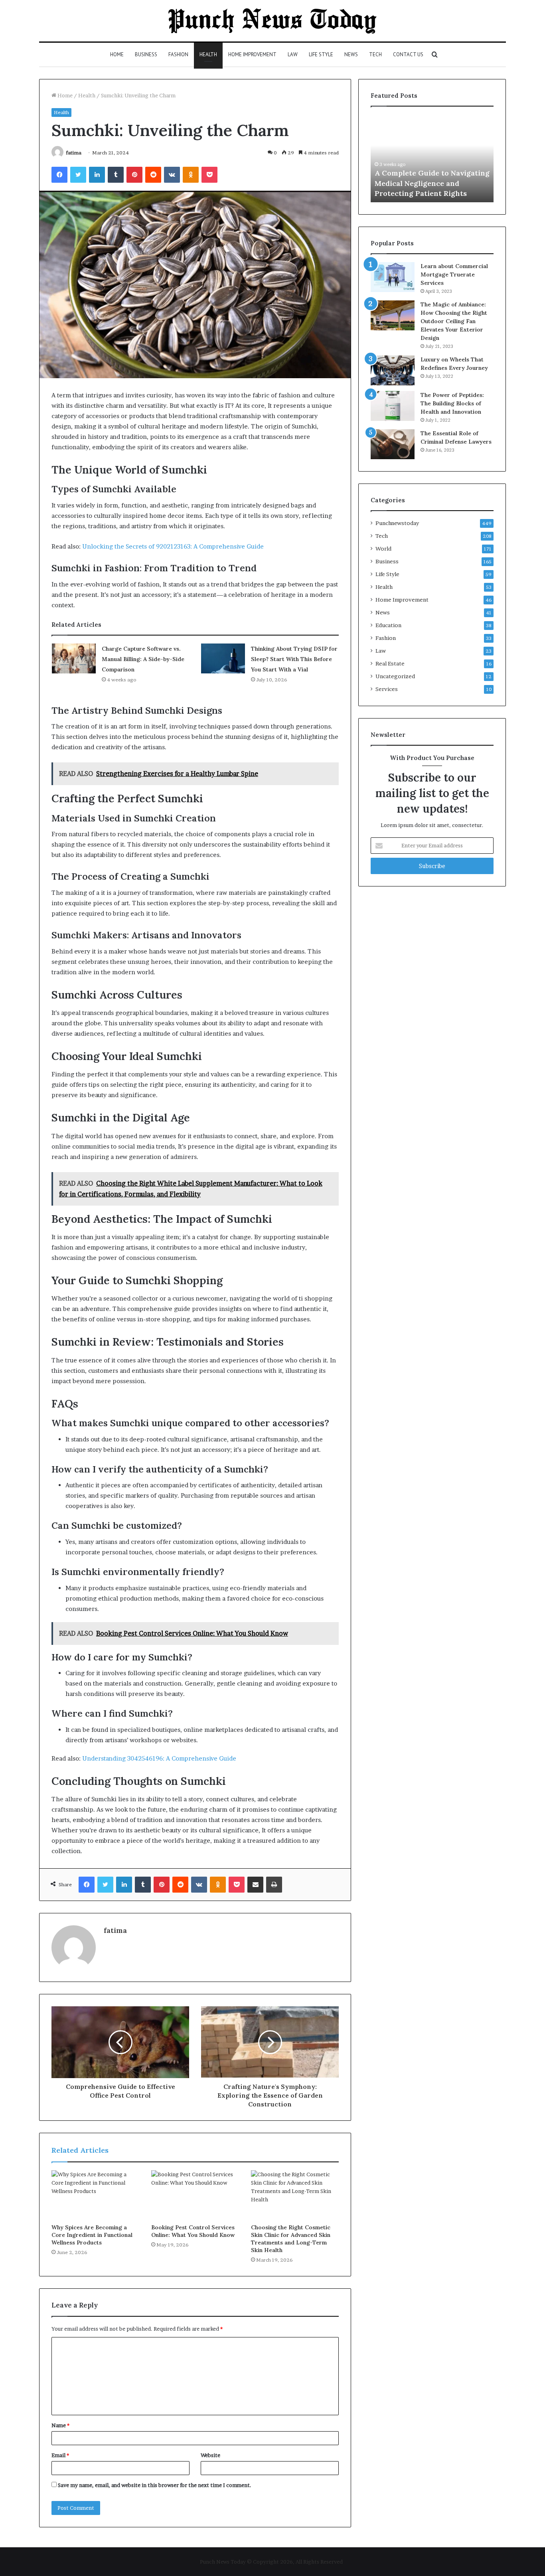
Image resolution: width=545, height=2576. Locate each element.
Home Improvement (252, 54)
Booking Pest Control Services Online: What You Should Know (193, 2231)
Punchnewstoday (397, 523)
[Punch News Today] (272, 21)
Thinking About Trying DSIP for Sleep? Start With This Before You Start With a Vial (294, 659)
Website (210, 2455)
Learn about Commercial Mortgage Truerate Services (454, 274)
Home (117, 54)
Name (60, 2425)
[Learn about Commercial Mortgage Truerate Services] (393, 277)
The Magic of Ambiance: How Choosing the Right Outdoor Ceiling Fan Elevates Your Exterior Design (454, 321)
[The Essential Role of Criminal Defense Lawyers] (393, 444)
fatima (74, 153)
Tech (375, 54)
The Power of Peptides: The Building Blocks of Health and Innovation (452, 403)
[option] (432, 158)
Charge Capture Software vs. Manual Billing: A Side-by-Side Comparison (143, 659)
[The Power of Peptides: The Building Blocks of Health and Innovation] (393, 406)
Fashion (178, 54)
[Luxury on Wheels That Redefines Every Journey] (393, 370)
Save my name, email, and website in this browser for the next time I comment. (155, 2485)
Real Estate (390, 663)
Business (146, 54)
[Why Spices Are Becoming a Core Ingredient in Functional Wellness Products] (95, 2195)
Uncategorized (395, 676)
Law (293, 54)
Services (387, 689)
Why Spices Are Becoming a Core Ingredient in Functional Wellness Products (92, 2235)
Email (60, 2455)
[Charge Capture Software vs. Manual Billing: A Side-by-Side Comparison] (74, 658)
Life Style (321, 54)
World (383, 549)
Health (208, 54)
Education (388, 625)
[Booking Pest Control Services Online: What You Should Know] (195, 2195)
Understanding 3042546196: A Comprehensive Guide (159, 1758)
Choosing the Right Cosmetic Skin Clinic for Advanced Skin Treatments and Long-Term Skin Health (291, 2239)
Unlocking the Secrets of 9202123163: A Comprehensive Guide (173, 546)
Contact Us (408, 54)
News (351, 54)
